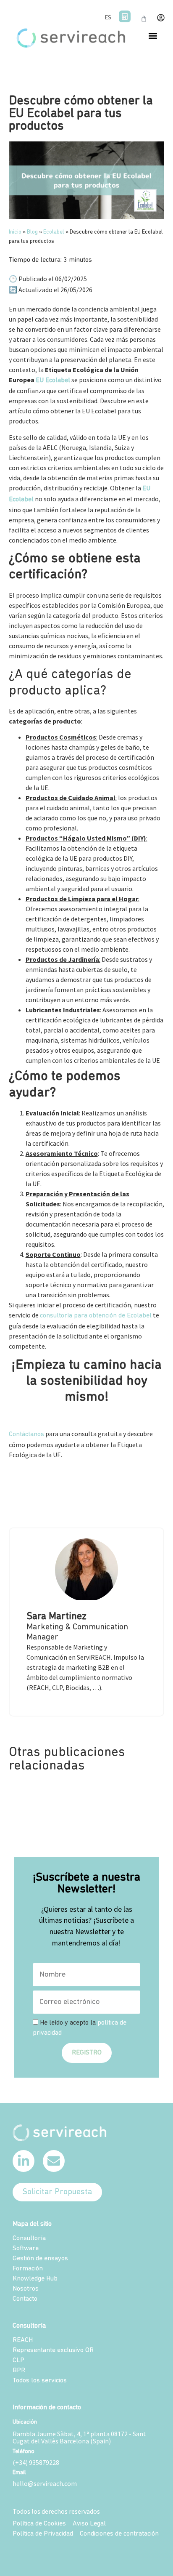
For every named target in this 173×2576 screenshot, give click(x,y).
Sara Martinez (56, 1617)
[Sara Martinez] (86, 1598)
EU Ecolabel (53, 381)
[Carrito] (144, 19)
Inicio (15, 232)
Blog (32, 232)
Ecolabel (54, 232)
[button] (153, 36)
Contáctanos (26, 1434)
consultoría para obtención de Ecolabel (96, 1316)
